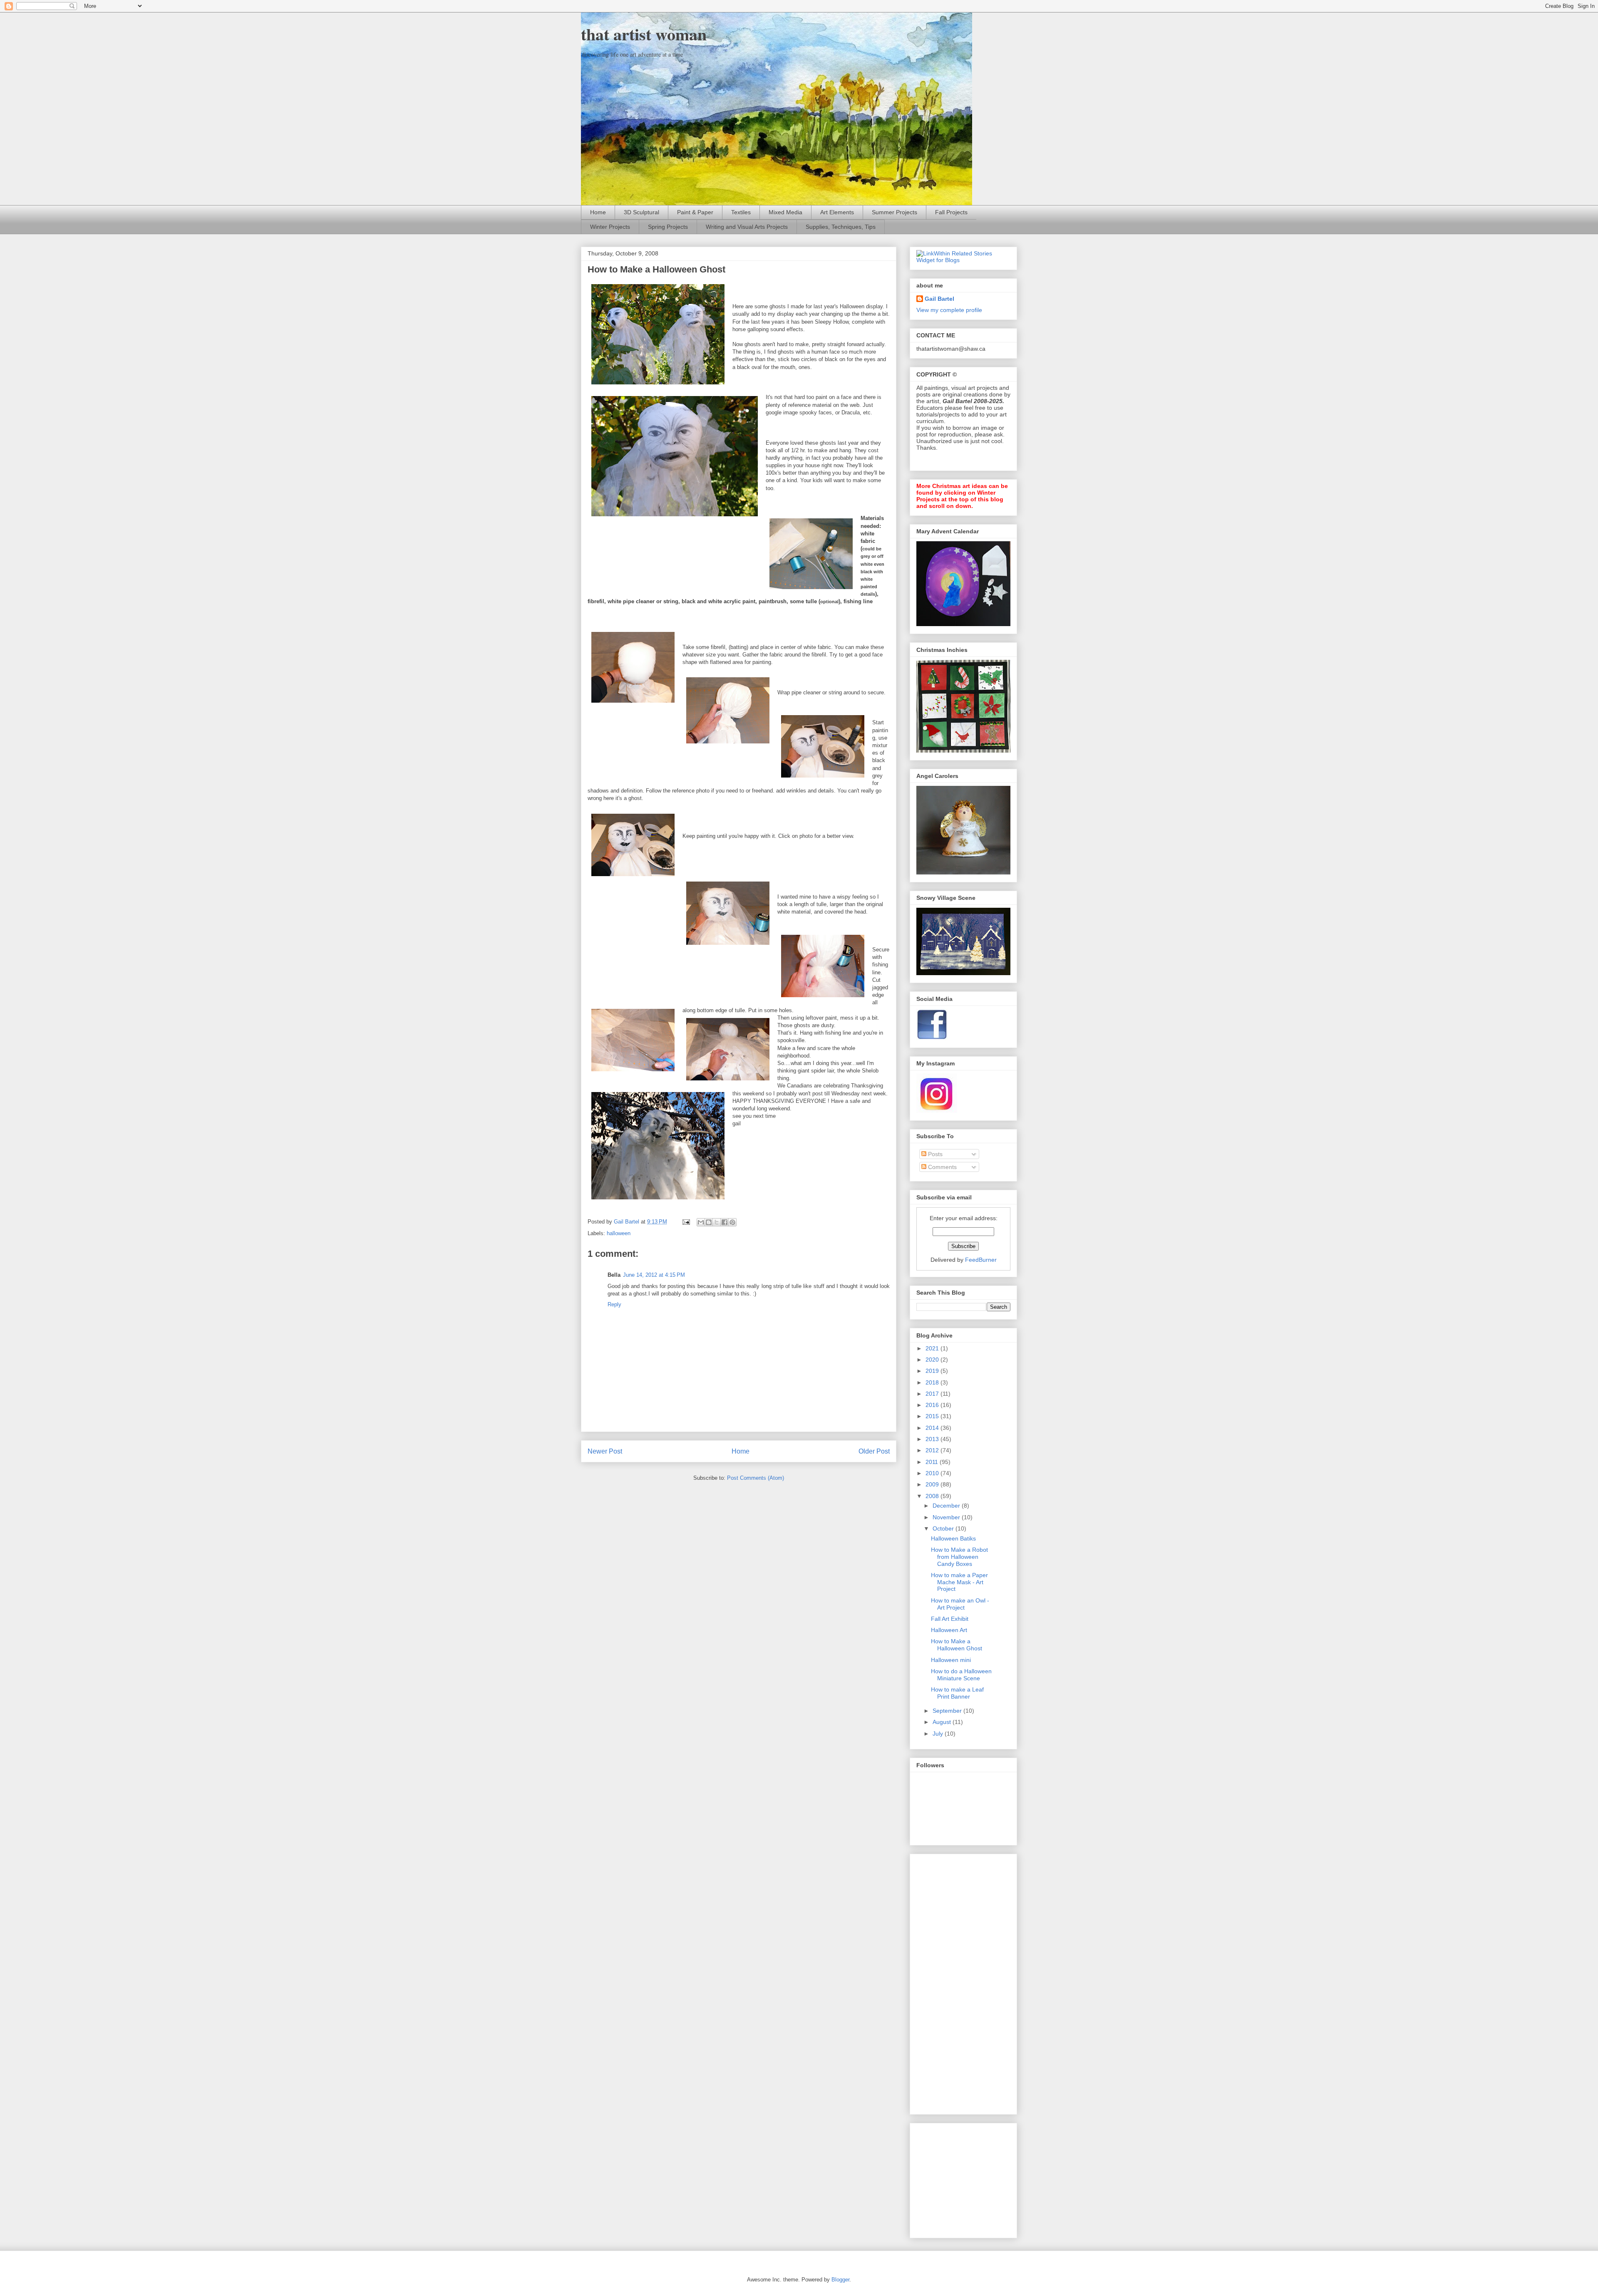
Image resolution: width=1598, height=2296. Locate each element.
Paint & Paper (695, 212)
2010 (933, 1473)
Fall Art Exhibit (950, 1619)
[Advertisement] (950, 1982)
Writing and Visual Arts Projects (747, 227)
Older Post (874, 1451)
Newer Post (605, 1451)
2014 (933, 1428)
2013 (933, 1439)
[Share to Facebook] (725, 1222)
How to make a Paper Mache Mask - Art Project (959, 1582)
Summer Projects (895, 212)
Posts (934, 1154)
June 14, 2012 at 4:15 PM (654, 1275)
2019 (933, 1371)
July (939, 1734)
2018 (933, 1382)
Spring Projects (668, 227)
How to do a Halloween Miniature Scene (961, 1675)
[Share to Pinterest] (732, 1222)
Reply (614, 1304)
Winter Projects (610, 227)
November (947, 1517)
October (944, 1528)
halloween (619, 1233)
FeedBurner (981, 1260)
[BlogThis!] (709, 1222)
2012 (933, 1450)
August (943, 1722)
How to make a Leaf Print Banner (957, 1693)
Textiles (741, 212)
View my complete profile (949, 310)
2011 (933, 1462)
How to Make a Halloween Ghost (957, 1645)
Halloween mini (951, 1660)
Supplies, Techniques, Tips (841, 227)
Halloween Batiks (953, 1538)
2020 (933, 1360)
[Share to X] (717, 1222)
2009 (933, 1484)
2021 (933, 1348)
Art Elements (837, 212)
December (947, 1506)
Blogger (840, 2280)
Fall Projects (951, 212)
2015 (933, 1416)
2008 (933, 1496)
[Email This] (701, 1222)
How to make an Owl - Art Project (960, 1604)
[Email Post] (686, 1222)
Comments (942, 1167)
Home (598, 212)
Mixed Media (785, 212)
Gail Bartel (939, 299)
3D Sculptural (641, 212)
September (948, 1711)
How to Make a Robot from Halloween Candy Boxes (959, 1557)
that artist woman (644, 34)
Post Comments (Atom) (756, 1478)
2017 (933, 1394)
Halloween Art (949, 1630)
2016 (933, 1405)
